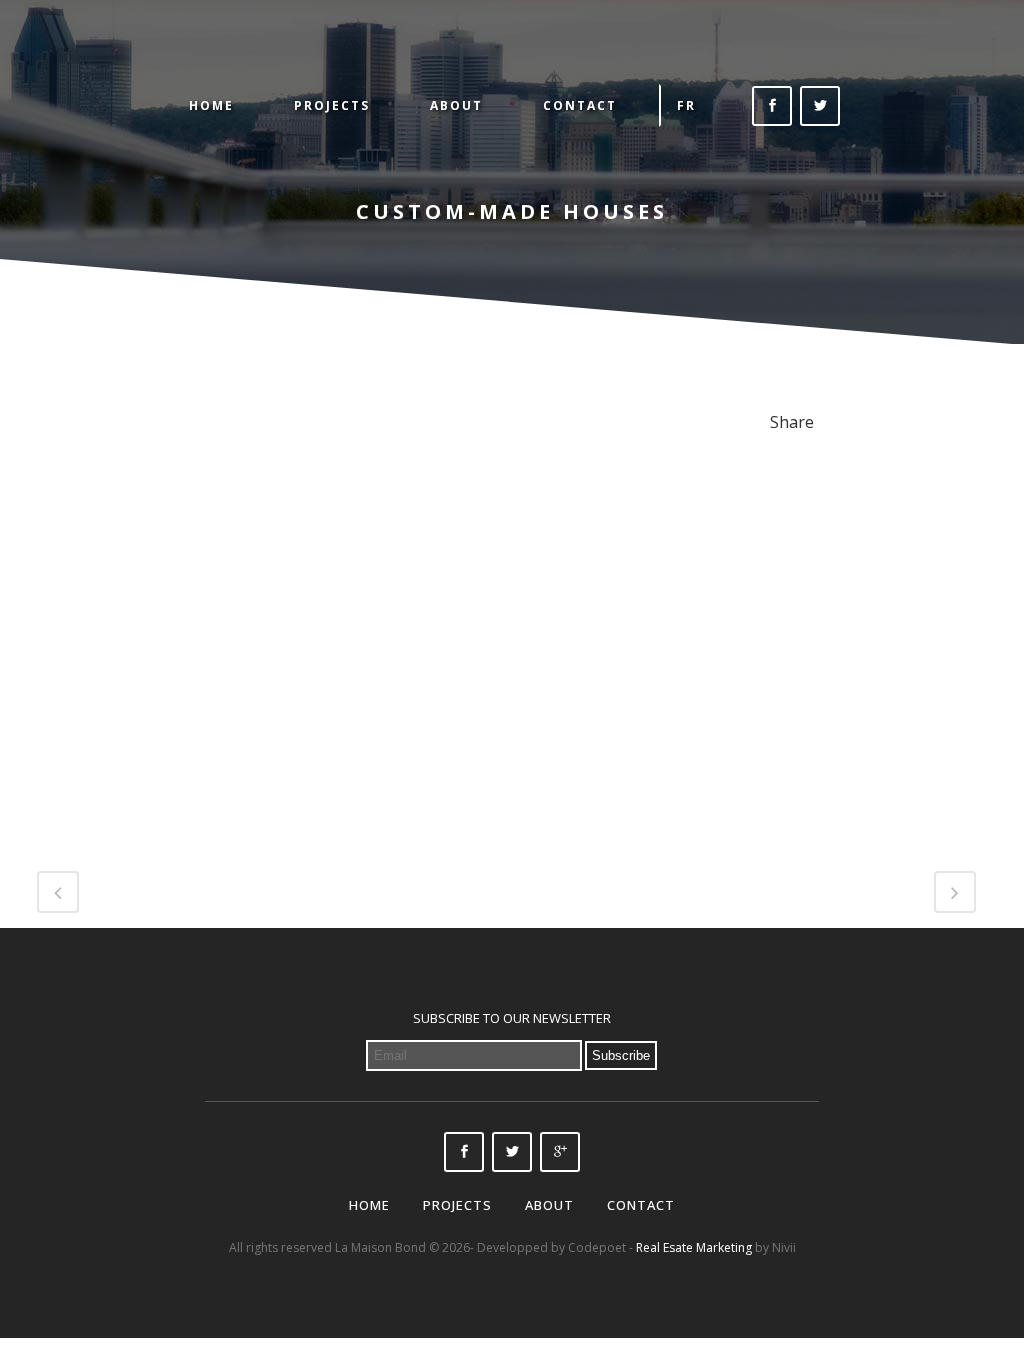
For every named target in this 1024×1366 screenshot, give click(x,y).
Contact (641, 1205)
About (549, 1205)
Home (369, 1205)
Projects (457, 1205)
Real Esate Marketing (694, 1247)
